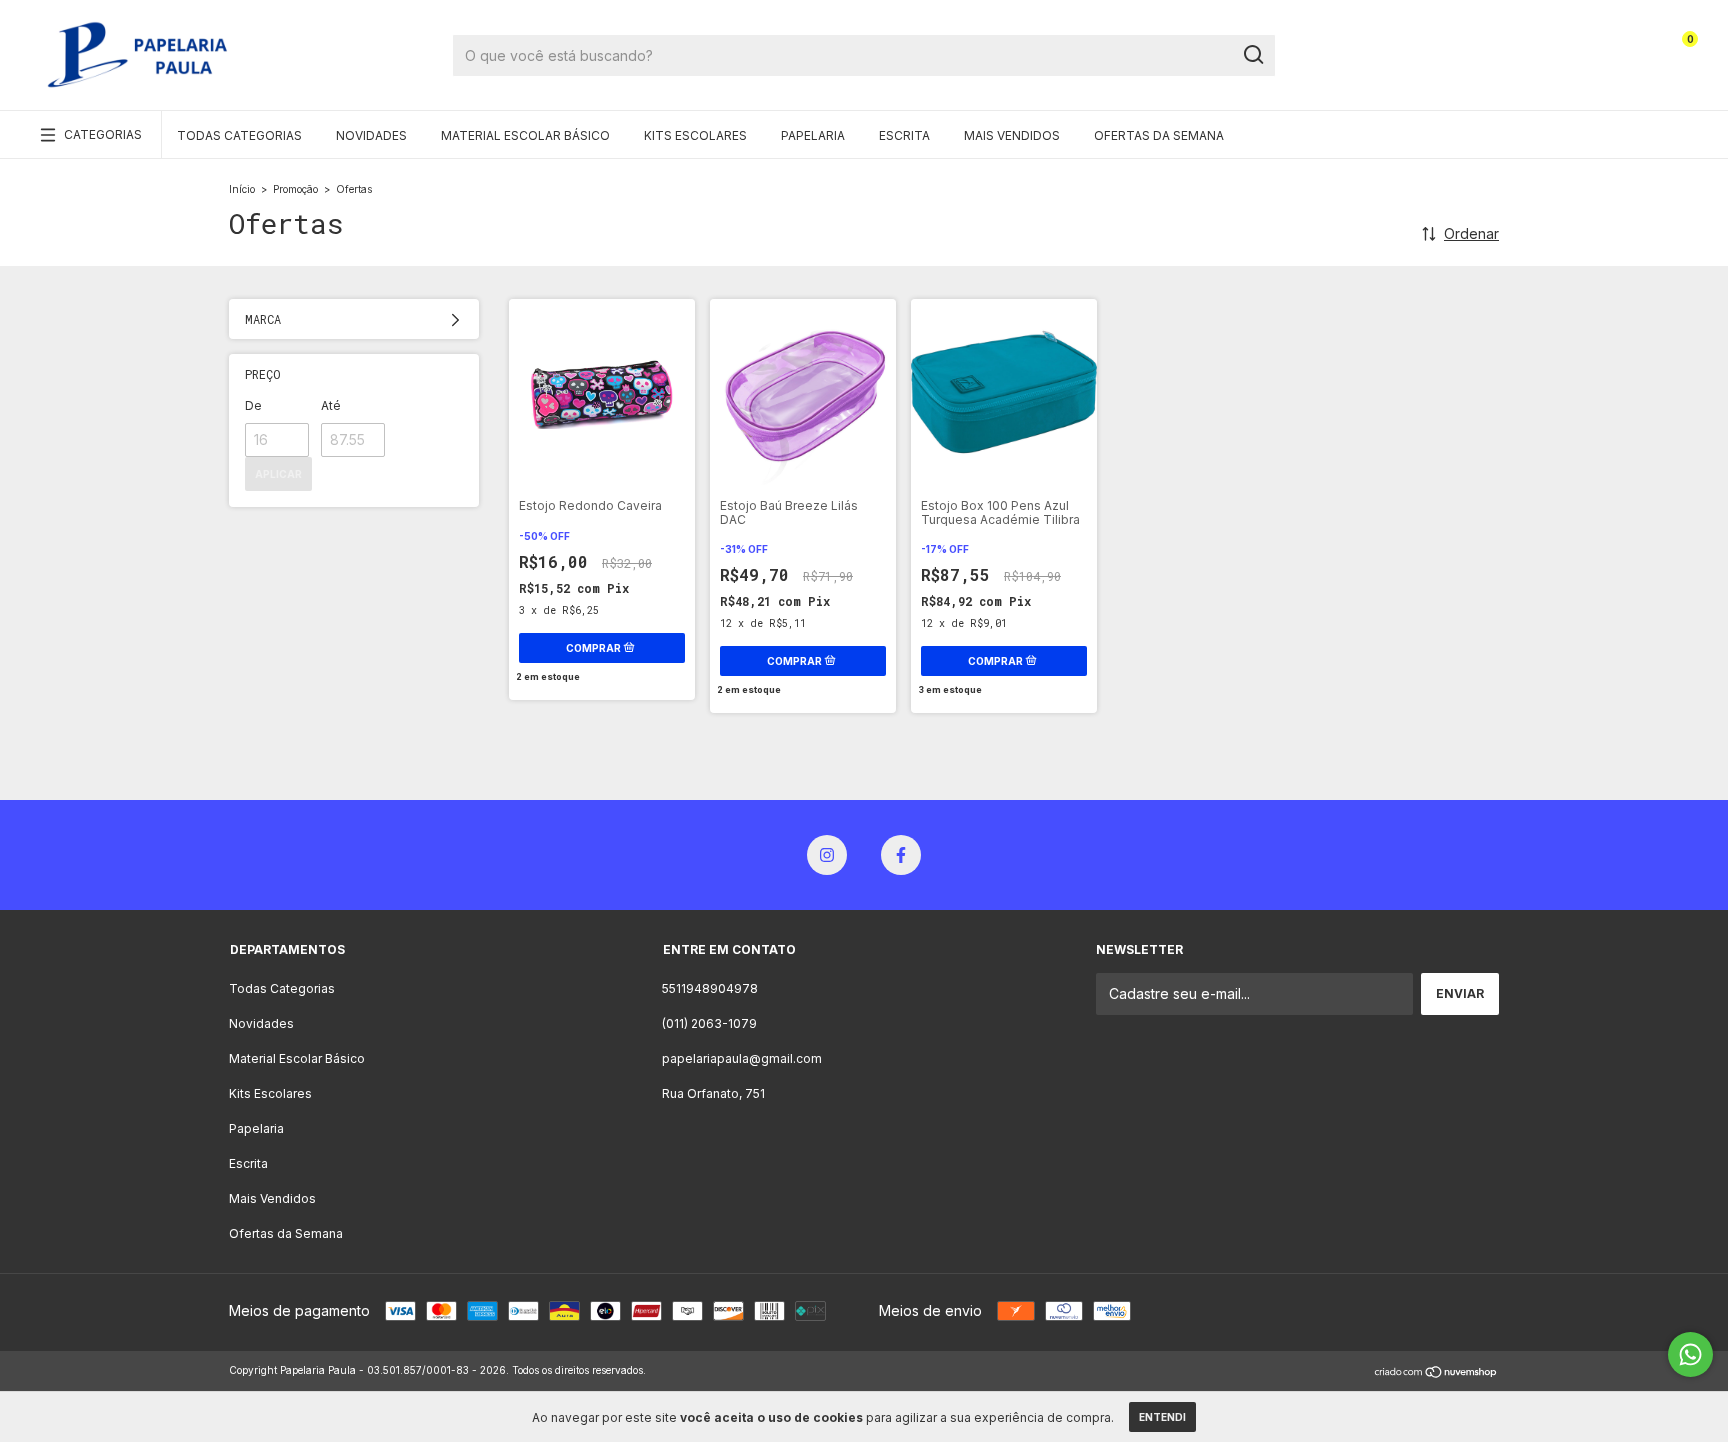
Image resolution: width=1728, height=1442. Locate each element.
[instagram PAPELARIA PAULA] (827, 855)
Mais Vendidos (1012, 135)
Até (331, 405)
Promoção (295, 189)
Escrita (904, 135)
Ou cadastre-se (1576, 62)
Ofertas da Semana (1159, 135)
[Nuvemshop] (1436, 1372)
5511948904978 (710, 988)
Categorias (103, 134)
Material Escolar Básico (525, 135)
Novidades (371, 135)
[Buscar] (1252, 55)
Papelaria (813, 135)
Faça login (1591, 47)
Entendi (1162, 1417)
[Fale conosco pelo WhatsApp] (1690, 1354)
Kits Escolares (695, 135)
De (253, 405)
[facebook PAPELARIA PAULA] (901, 855)
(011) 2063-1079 (709, 1023)
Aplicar (278, 474)
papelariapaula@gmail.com (742, 1058)
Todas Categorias (239, 135)
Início (242, 189)
